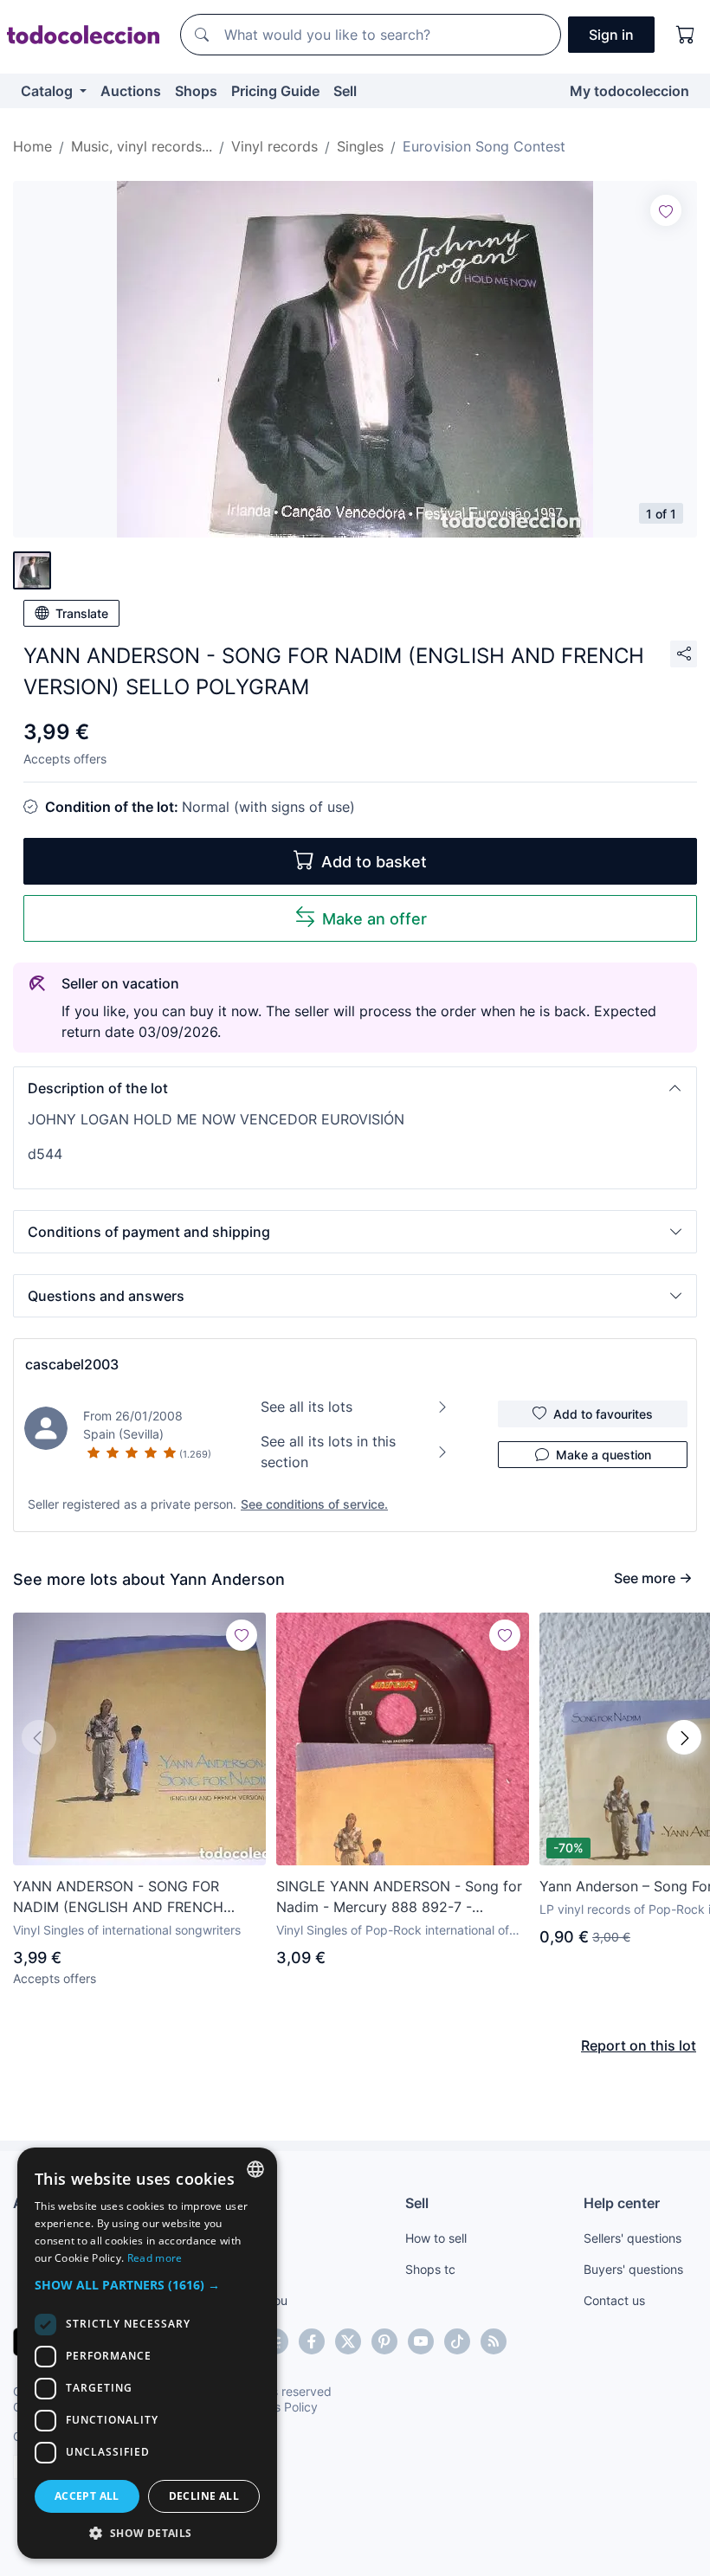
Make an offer (374, 919)
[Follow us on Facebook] (312, 2341)
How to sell (436, 2238)
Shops (196, 91)
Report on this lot (639, 2045)
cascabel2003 (72, 1364)
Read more (155, 2258)
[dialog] (147, 2353)
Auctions (131, 91)
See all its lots (307, 1407)
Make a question (603, 1455)
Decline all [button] (204, 2496)
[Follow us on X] (348, 2341)
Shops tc (430, 2269)
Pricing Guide (275, 91)
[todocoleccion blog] (494, 2341)
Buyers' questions (633, 2269)
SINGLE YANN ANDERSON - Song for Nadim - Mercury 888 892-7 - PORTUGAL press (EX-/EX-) (399, 1897)
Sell (345, 91)
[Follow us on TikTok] (457, 2341)
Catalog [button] (48, 91)
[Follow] (666, 210)
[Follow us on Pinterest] (384, 2341)
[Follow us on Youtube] (421, 2341)
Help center (622, 2203)
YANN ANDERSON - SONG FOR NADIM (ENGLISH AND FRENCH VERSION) (118, 1897)
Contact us (614, 2300)
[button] (355, 1088)
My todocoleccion (629, 91)
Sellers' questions (633, 2238)
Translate (82, 613)
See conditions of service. (314, 1504)
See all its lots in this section (328, 1452)
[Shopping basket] (686, 35)
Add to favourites (603, 1414)
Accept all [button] (87, 2496)
